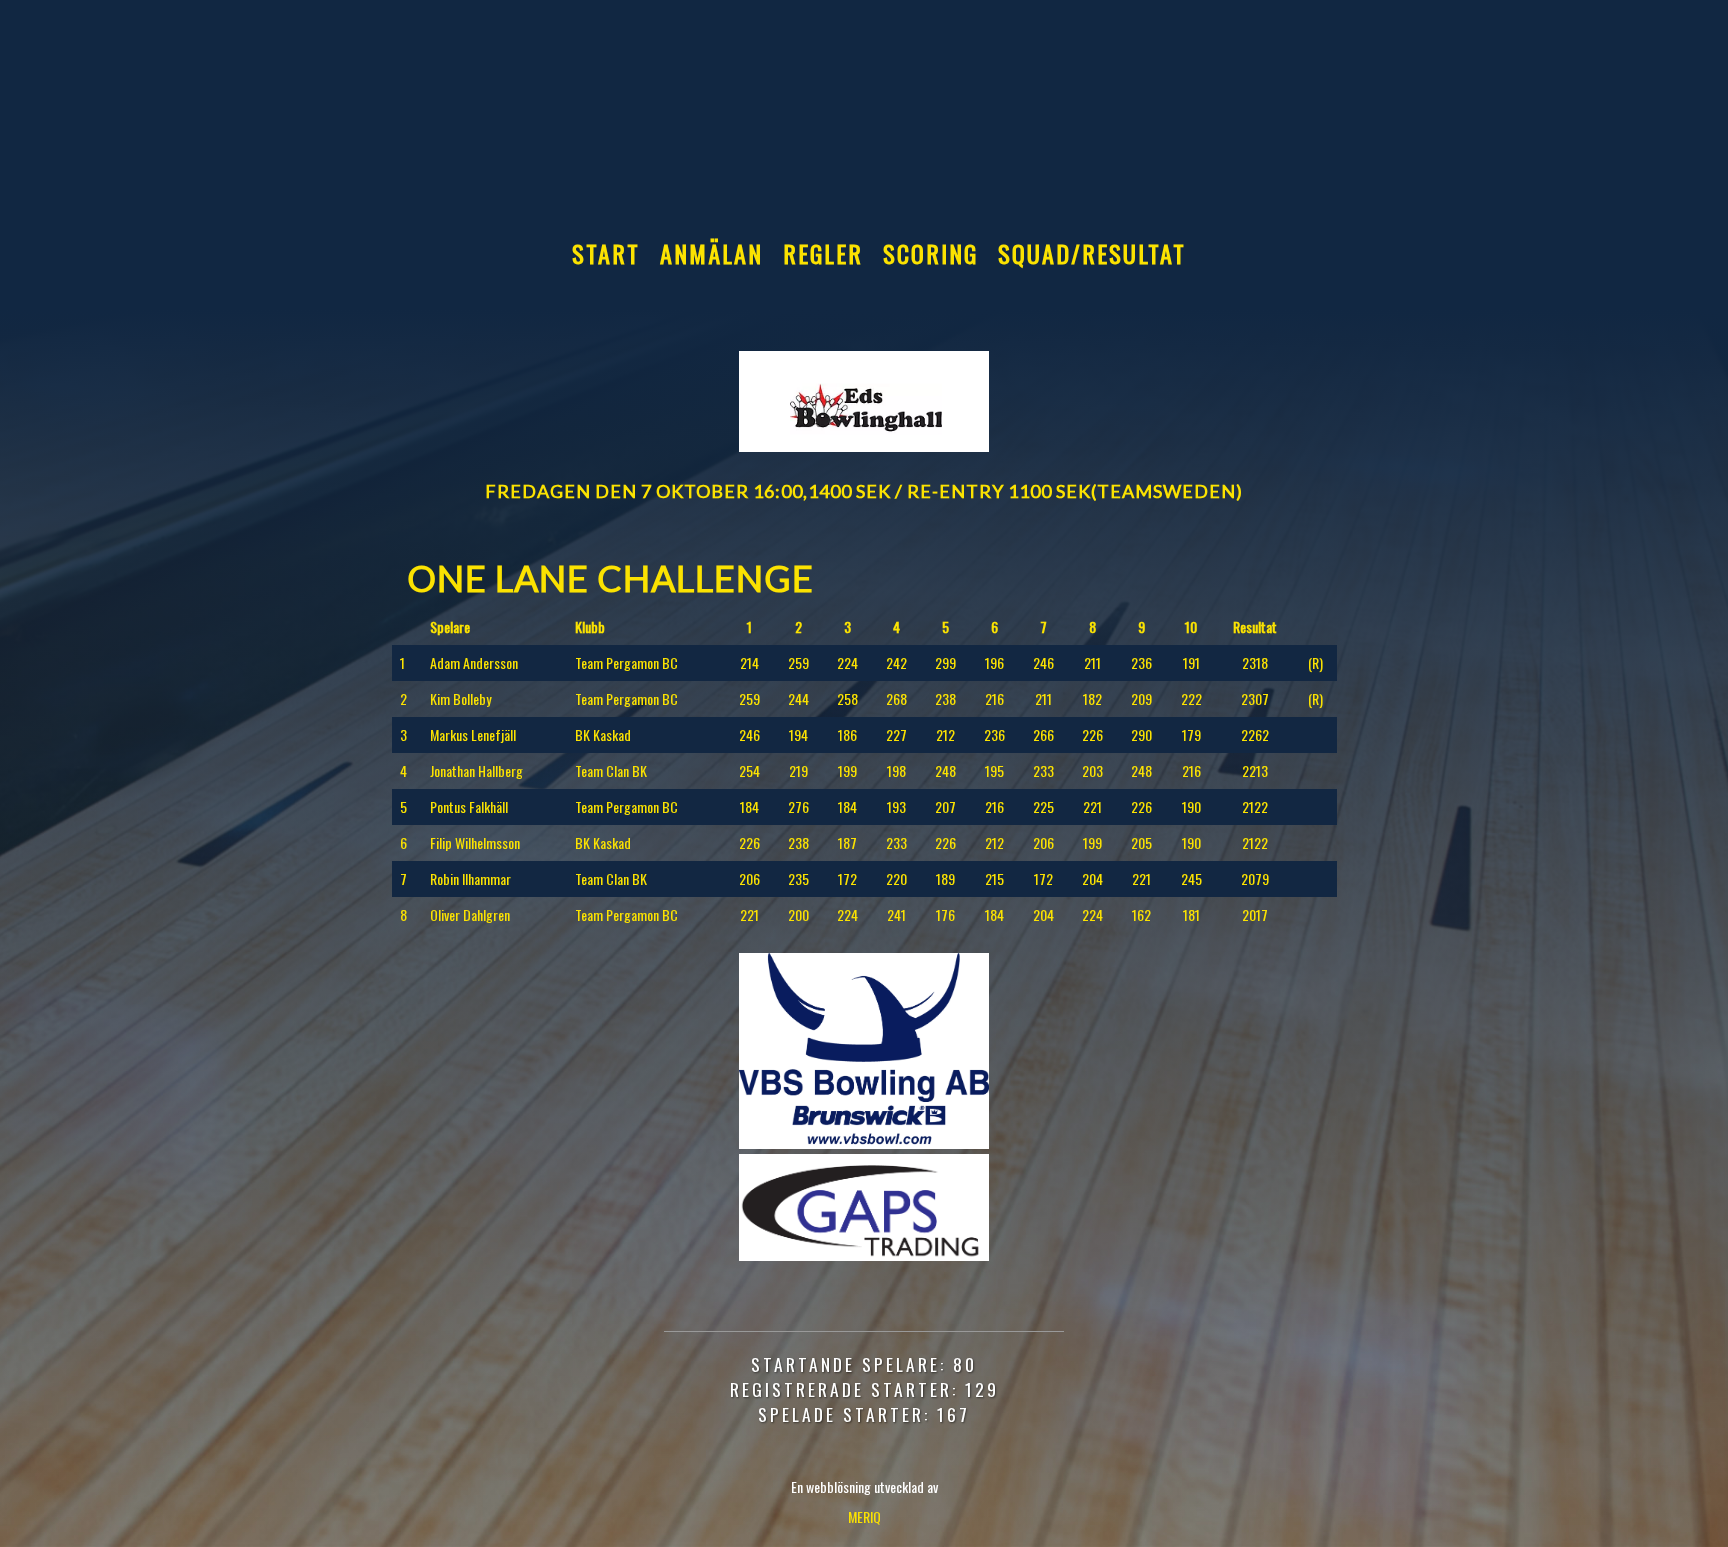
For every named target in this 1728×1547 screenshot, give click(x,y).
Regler (823, 253)
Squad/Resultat (1092, 253)
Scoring (930, 253)
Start (606, 253)
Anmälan (711, 253)
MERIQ (864, 1516)
